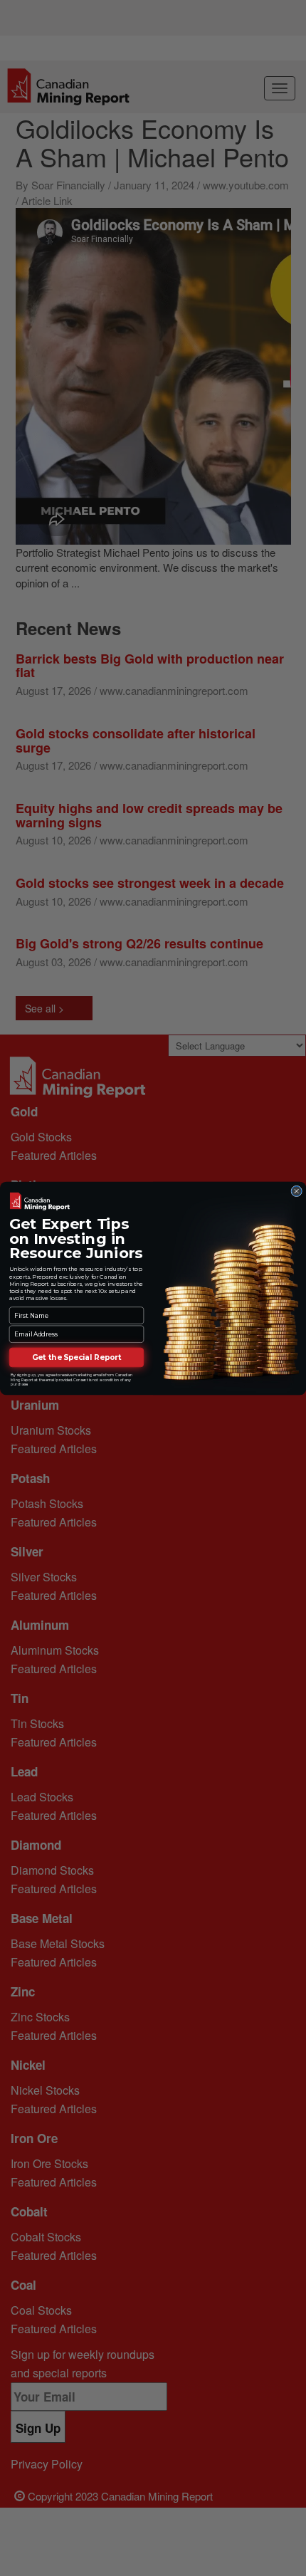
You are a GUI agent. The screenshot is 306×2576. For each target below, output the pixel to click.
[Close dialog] (297, 1191)
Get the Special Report (77, 1357)
